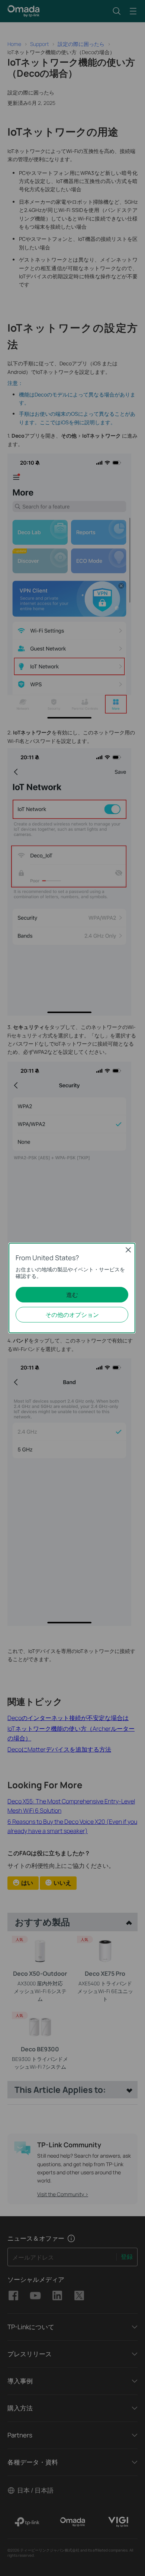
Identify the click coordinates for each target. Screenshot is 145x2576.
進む (72, 1295)
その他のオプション (72, 1315)
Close (128, 1250)
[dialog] (72, 1288)
